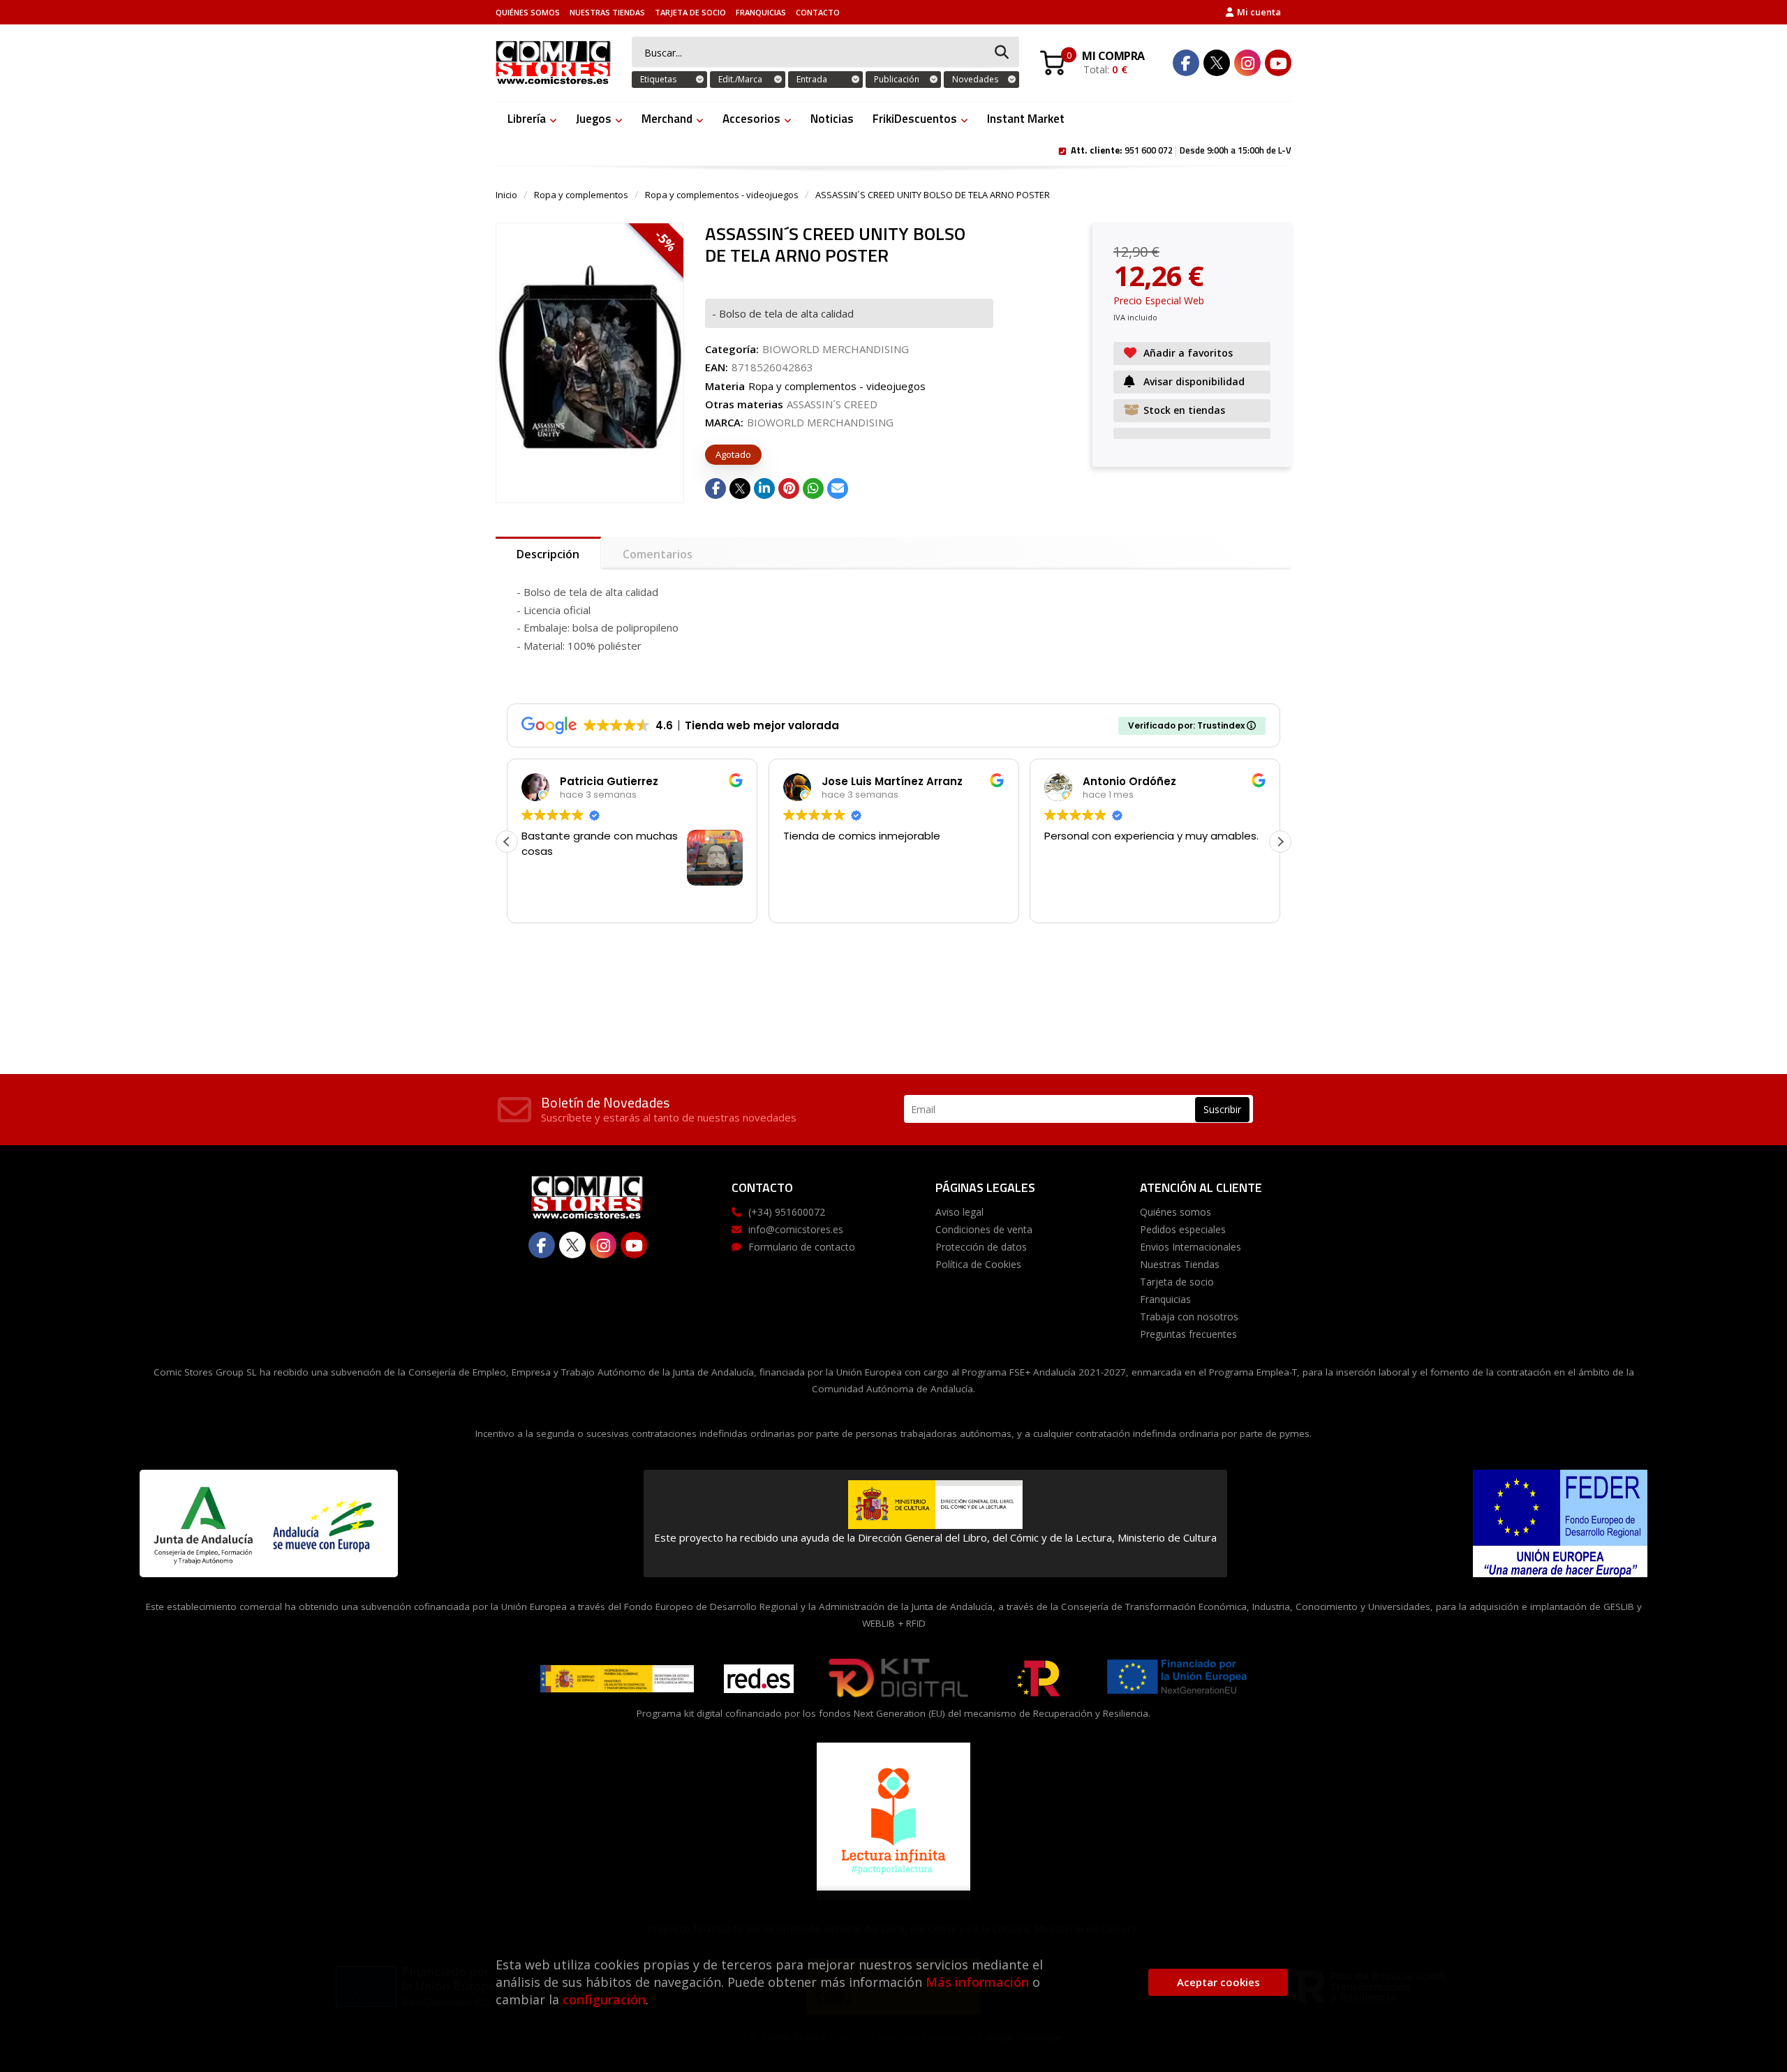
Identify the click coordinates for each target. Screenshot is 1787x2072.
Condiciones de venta (984, 1229)
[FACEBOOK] (1186, 63)
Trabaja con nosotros (1189, 1317)
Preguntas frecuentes (1188, 1334)
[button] (1280, 842)
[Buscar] (1002, 53)
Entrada (812, 79)
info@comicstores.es (796, 1229)
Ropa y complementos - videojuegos (722, 195)
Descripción (548, 554)
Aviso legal (959, 1212)
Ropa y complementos (581, 195)
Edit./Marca (740, 79)
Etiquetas (658, 79)
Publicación (897, 79)
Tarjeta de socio (690, 12)
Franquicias (761, 12)
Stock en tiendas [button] (1184, 410)
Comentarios (658, 554)
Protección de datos (981, 1247)
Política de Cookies (978, 1264)
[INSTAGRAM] (1247, 63)
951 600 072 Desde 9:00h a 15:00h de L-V (1181, 149)
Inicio (506, 195)
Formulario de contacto (802, 1247)
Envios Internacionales (1191, 1247)
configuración (604, 1999)
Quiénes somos (528, 12)
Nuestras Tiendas (607, 12)
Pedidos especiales (1183, 1229)
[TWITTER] (1217, 63)
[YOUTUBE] (1278, 63)
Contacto (818, 12)
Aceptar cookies (1218, 1982)
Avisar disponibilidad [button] (1194, 381)
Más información (977, 1982)
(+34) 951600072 (787, 1212)
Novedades (975, 79)
